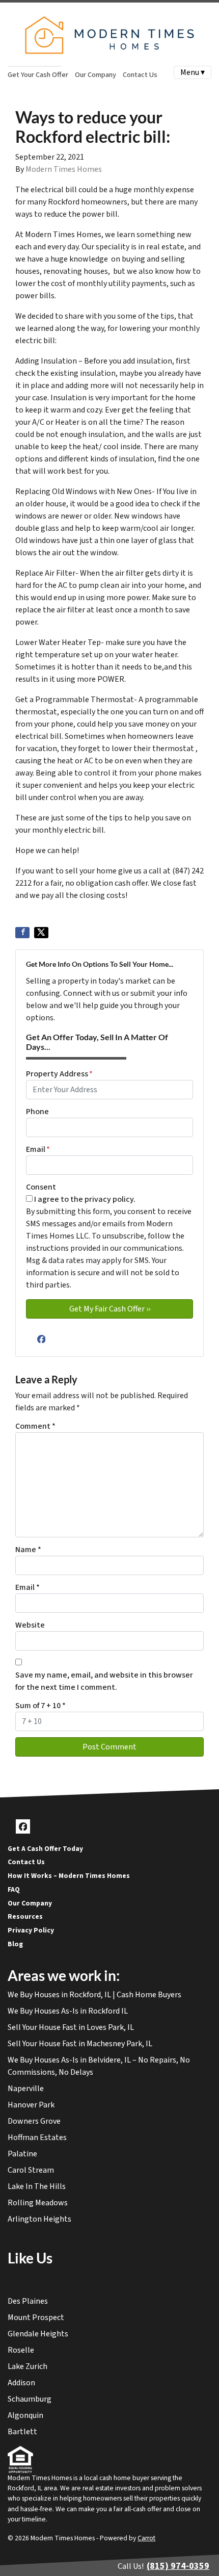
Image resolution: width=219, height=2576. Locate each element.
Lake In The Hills (37, 2186)
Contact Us (140, 75)
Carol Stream (31, 2170)
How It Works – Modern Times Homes (69, 1876)
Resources (25, 1916)
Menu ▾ (193, 72)
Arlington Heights (39, 2219)
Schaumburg (30, 2399)
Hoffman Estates (37, 2137)
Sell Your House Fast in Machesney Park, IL (80, 2044)
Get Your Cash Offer (38, 75)
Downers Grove (34, 2121)
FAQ (14, 1889)
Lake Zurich (28, 2366)
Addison (21, 2383)
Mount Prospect (36, 2317)
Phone (37, 1112)
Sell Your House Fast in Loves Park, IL (71, 2027)
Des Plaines (28, 2301)
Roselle (21, 2350)
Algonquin (25, 2415)
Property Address (59, 1074)
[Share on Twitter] (41, 933)
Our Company (95, 75)
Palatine (22, 2154)
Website (30, 1625)
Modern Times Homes (64, 169)
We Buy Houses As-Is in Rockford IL (68, 2011)
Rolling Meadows (38, 2203)
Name (28, 1550)
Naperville (26, 2089)
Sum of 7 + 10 (40, 1706)
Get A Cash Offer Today (45, 1849)
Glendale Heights (38, 2334)
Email (38, 1149)
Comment (35, 1426)
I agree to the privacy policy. (85, 1199)
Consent (41, 1187)
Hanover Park (31, 2105)
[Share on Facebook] (22, 933)
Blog (15, 1944)
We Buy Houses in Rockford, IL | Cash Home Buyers (94, 1995)
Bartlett (22, 2432)
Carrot (146, 2538)
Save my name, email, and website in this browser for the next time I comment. (104, 1681)
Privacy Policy (31, 1930)
